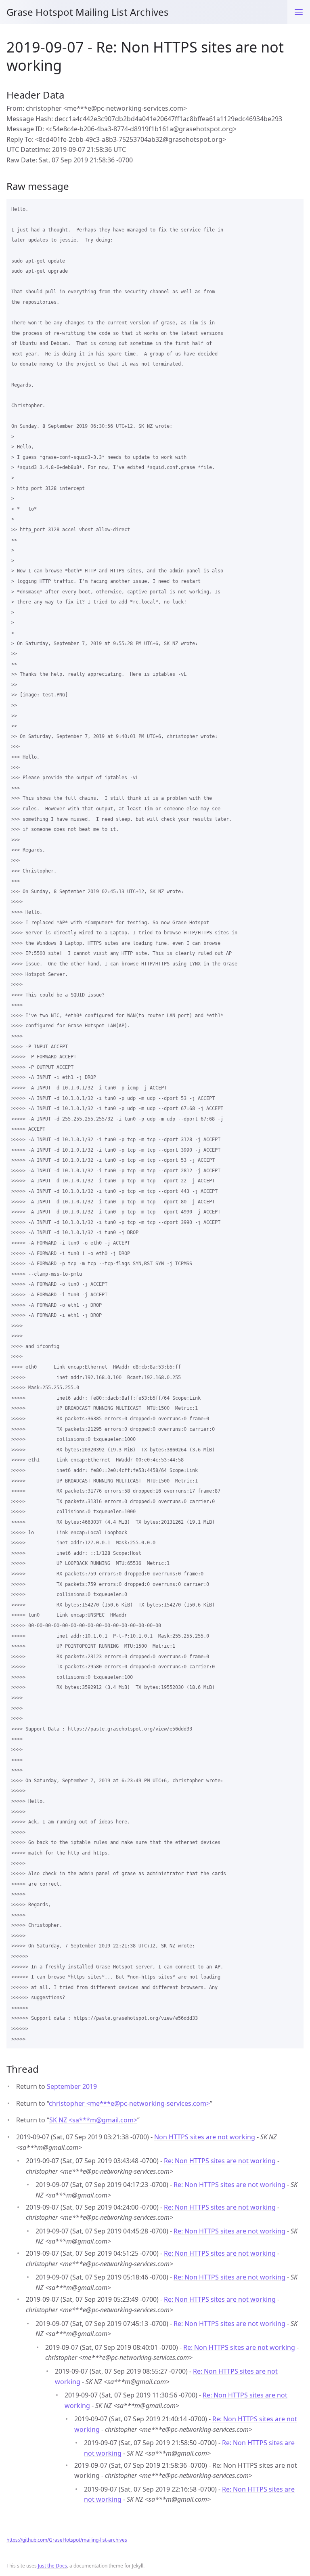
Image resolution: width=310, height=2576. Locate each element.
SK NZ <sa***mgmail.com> (93, 2120)
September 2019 (72, 2086)
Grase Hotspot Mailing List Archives (88, 12)
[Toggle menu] (299, 12)
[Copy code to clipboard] (294, 208)
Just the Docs (52, 2566)
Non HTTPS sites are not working (205, 2137)
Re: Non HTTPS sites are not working (220, 2161)
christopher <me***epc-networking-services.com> (129, 2103)
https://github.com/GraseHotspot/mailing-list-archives (67, 2540)
